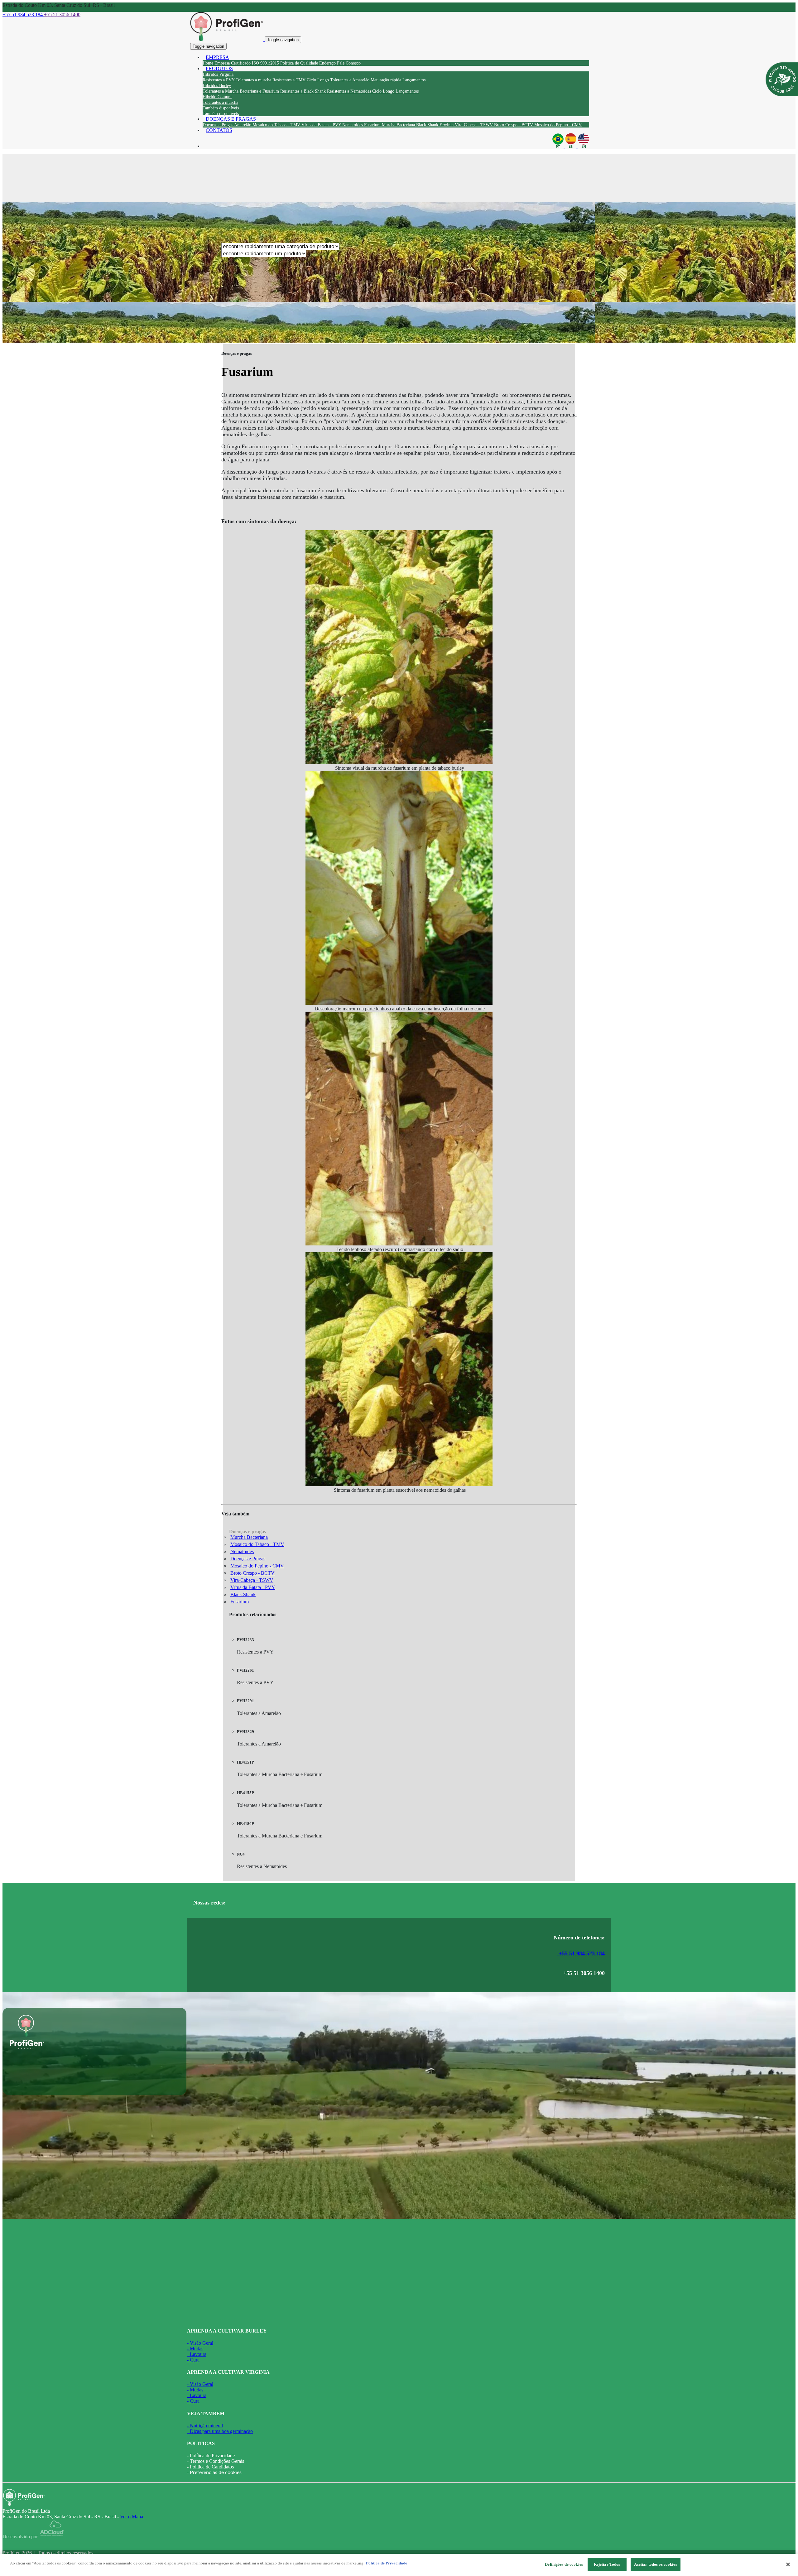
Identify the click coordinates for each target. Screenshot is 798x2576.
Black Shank (243, 1594)
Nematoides (242, 1551)
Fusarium (240, 1602)
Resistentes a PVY (255, 1646)
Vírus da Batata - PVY (253, 1587)
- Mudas (195, 2349)
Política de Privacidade (212, 2456)
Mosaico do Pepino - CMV (257, 1566)
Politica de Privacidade (387, 2563)
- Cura (193, 2360)
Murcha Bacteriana (249, 1537)
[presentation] (219, 80)
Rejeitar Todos (607, 2564)
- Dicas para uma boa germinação (220, 2431)
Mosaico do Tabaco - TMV (257, 1544)
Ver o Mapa (132, 2517)
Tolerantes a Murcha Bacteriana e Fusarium (280, 1768)
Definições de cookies (564, 2564)
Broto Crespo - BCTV (252, 1573)
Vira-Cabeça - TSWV (252, 1580)
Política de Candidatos (212, 2467)
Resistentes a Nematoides (262, 1860)
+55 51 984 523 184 (581, 1953)
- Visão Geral (200, 2343)
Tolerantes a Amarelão (259, 1707)
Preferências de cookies (216, 2472)
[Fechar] (788, 2564)
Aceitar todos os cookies (656, 2564)
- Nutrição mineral (205, 2426)
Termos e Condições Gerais (217, 2461)
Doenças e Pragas (248, 1559)
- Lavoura (197, 2354)
